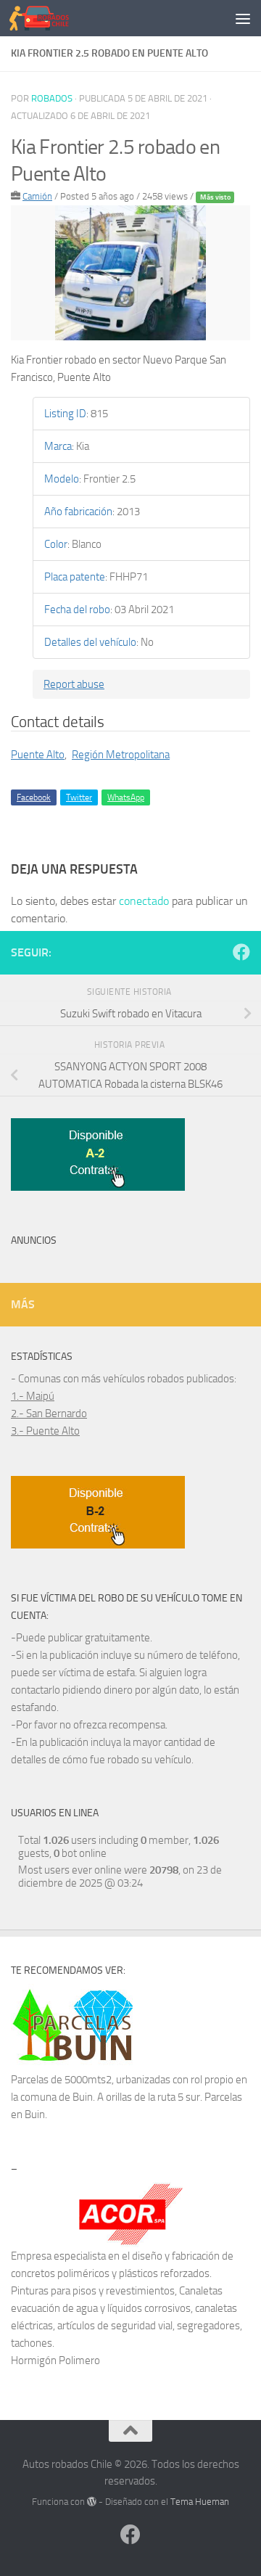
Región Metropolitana (121, 755)
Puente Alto (38, 755)
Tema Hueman (200, 2502)
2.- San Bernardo (49, 1414)
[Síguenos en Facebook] (241, 952)
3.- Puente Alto (45, 1431)
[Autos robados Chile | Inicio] (49, 18)
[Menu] (243, 18)
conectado (144, 901)
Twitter (79, 797)
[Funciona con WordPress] (92, 2502)
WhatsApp (126, 797)
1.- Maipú (33, 1396)
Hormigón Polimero (55, 2360)
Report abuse (74, 684)
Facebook (34, 797)
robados (52, 98)
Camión (37, 196)
